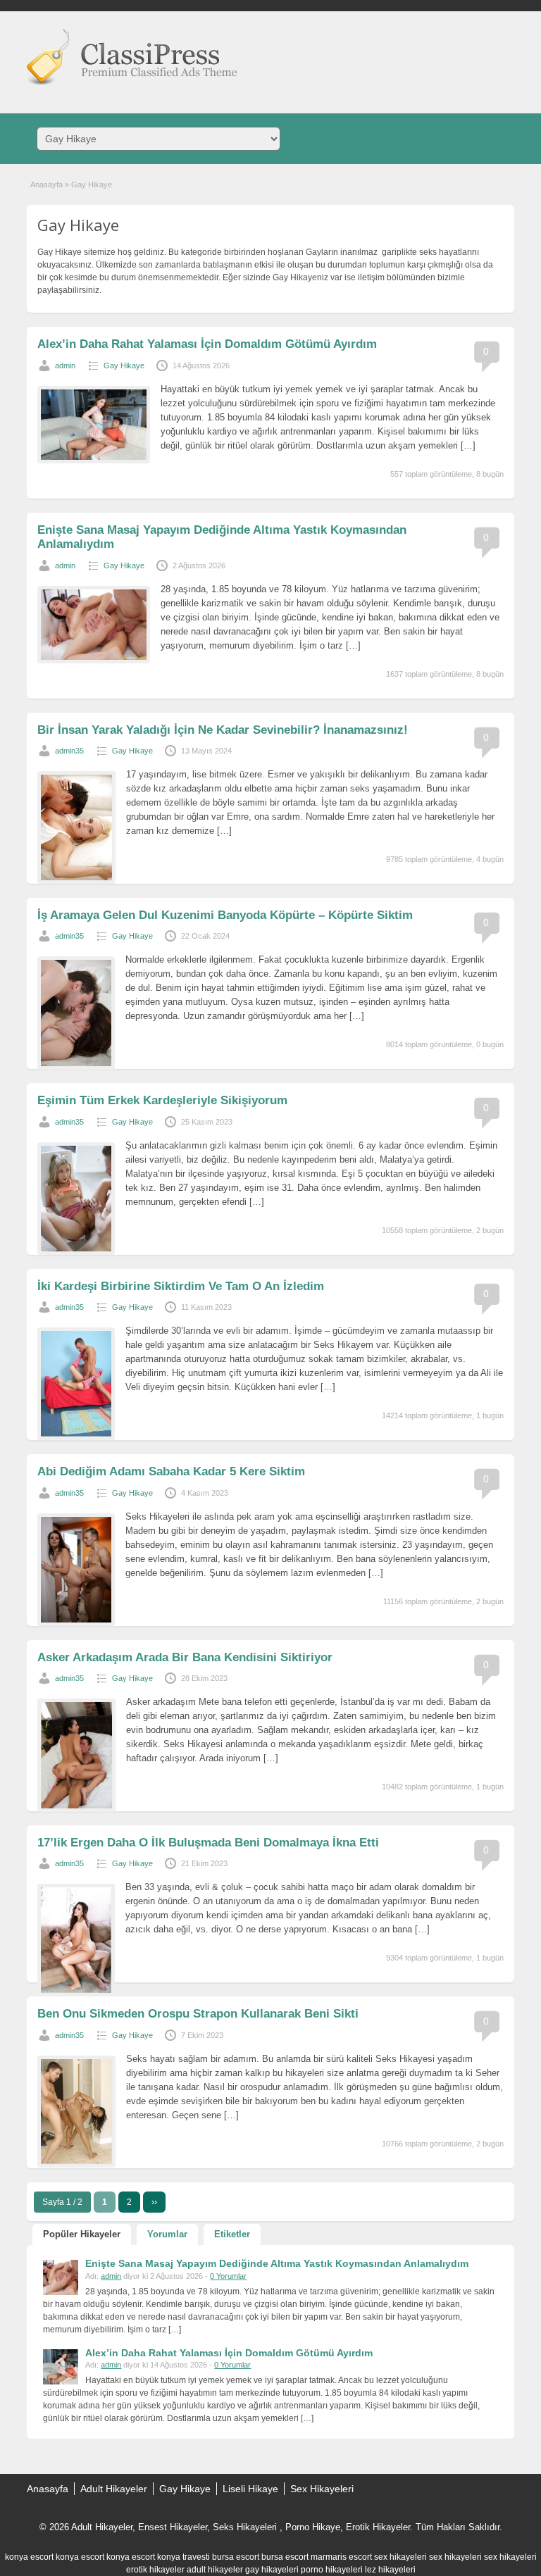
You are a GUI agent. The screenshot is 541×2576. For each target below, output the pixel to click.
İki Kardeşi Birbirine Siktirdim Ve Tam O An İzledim (181, 1286)
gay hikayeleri (272, 2570)
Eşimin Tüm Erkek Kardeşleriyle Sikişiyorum (162, 1100)
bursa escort (236, 2557)
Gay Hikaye (124, 365)
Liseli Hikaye (250, 2489)
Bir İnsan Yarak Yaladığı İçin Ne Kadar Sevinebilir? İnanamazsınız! (223, 730)
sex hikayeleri (400, 2557)
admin (65, 365)
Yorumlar (167, 2234)
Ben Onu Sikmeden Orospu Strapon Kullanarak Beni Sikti (198, 2014)
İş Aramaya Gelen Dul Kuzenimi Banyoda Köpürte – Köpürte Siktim (225, 915)
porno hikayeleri (332, 2570)
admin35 (69, 751)
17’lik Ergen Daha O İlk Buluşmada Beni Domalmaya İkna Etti (208, 1843)
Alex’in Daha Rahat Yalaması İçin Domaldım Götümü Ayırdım (207, 344)
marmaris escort (341, 2557)
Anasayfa (46, 185)
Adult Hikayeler (114, 2489)
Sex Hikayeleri (322, 2489)
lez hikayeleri (390, 2570)
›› (154, 2202)
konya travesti (184, 2557)
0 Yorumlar (228, 2276)
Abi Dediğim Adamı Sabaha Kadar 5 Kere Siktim (171, 1471)
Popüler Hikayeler (82, 2234)
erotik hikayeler (155, 2570)
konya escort (29, 2557)
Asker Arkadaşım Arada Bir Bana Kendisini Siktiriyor (185, 1657)
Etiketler (232, 2234)
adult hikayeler (215, 2570)
